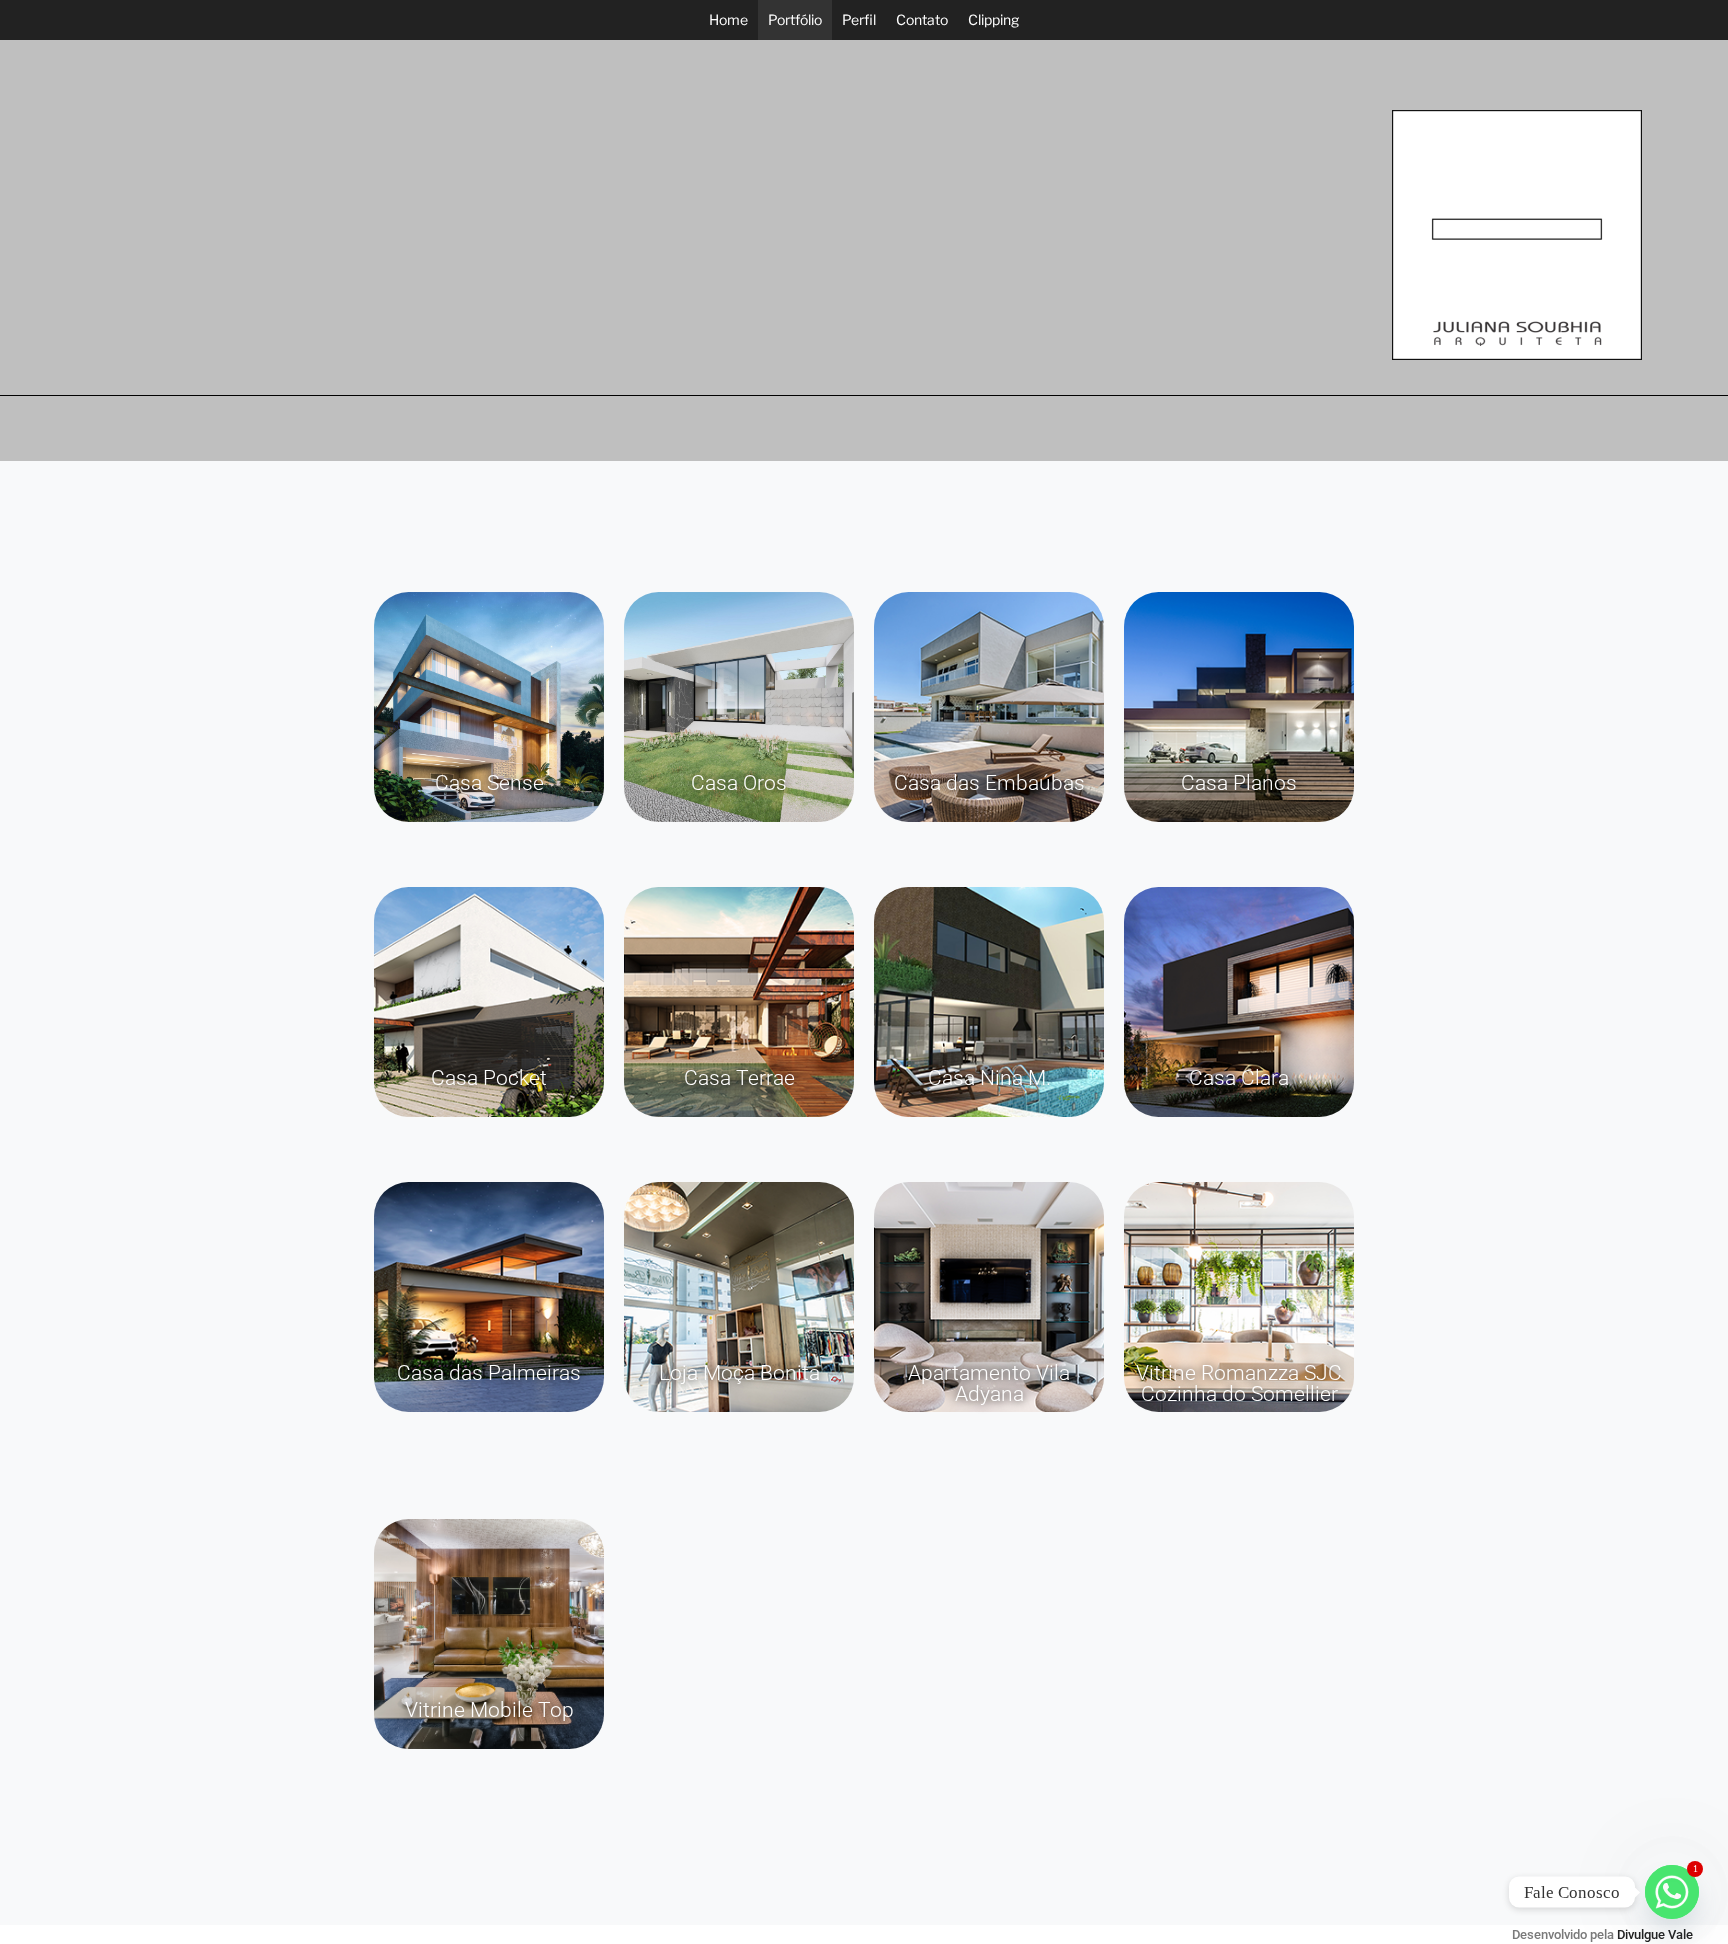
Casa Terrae (739, 1078)
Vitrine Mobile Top (489, 1710)
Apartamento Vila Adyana (989, 1383)
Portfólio (795, 19)
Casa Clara (1239, 1078)
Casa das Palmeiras (489, 1373)
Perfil (859, 19)
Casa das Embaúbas (989, 783)
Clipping (993, 19)
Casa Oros (739, 783)
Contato (922, 19)
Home (728, 19)
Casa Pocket (489, 1078)
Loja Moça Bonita (739, 1373)
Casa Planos (1239, 783)
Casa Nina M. (989, 1078)
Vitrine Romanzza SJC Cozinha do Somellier (1239, 1383)
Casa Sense (489, 783)
